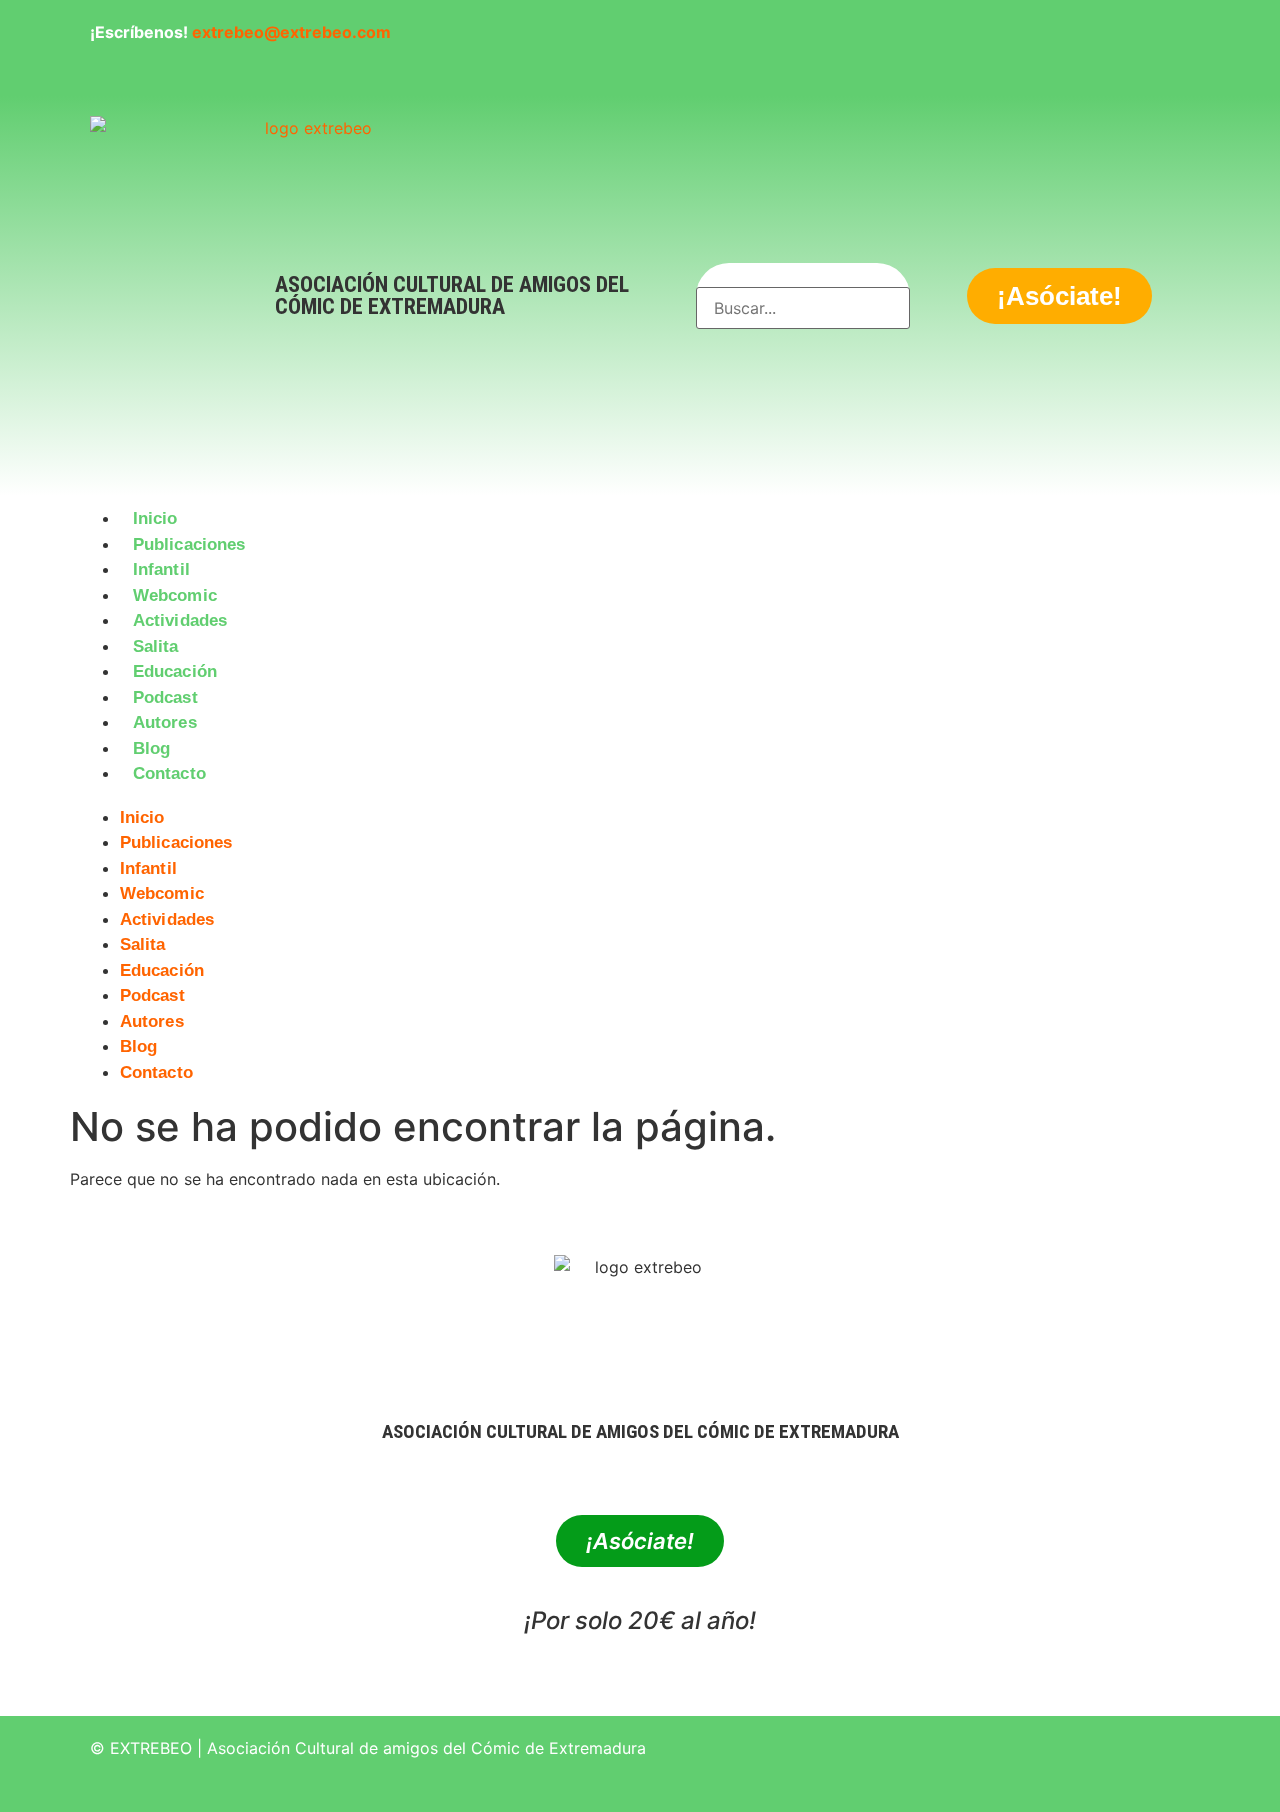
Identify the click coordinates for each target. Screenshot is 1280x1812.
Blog (151, 748)
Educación (175, 671)
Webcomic (175, 595)
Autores (165, 722)
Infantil (161, 569)
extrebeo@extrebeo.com (291, 32)
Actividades (180, 620)
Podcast (165, 697)
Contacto (169, 773)
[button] (640, 799)
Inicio (155, 518)
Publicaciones (189, 544)
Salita (156, 646)
